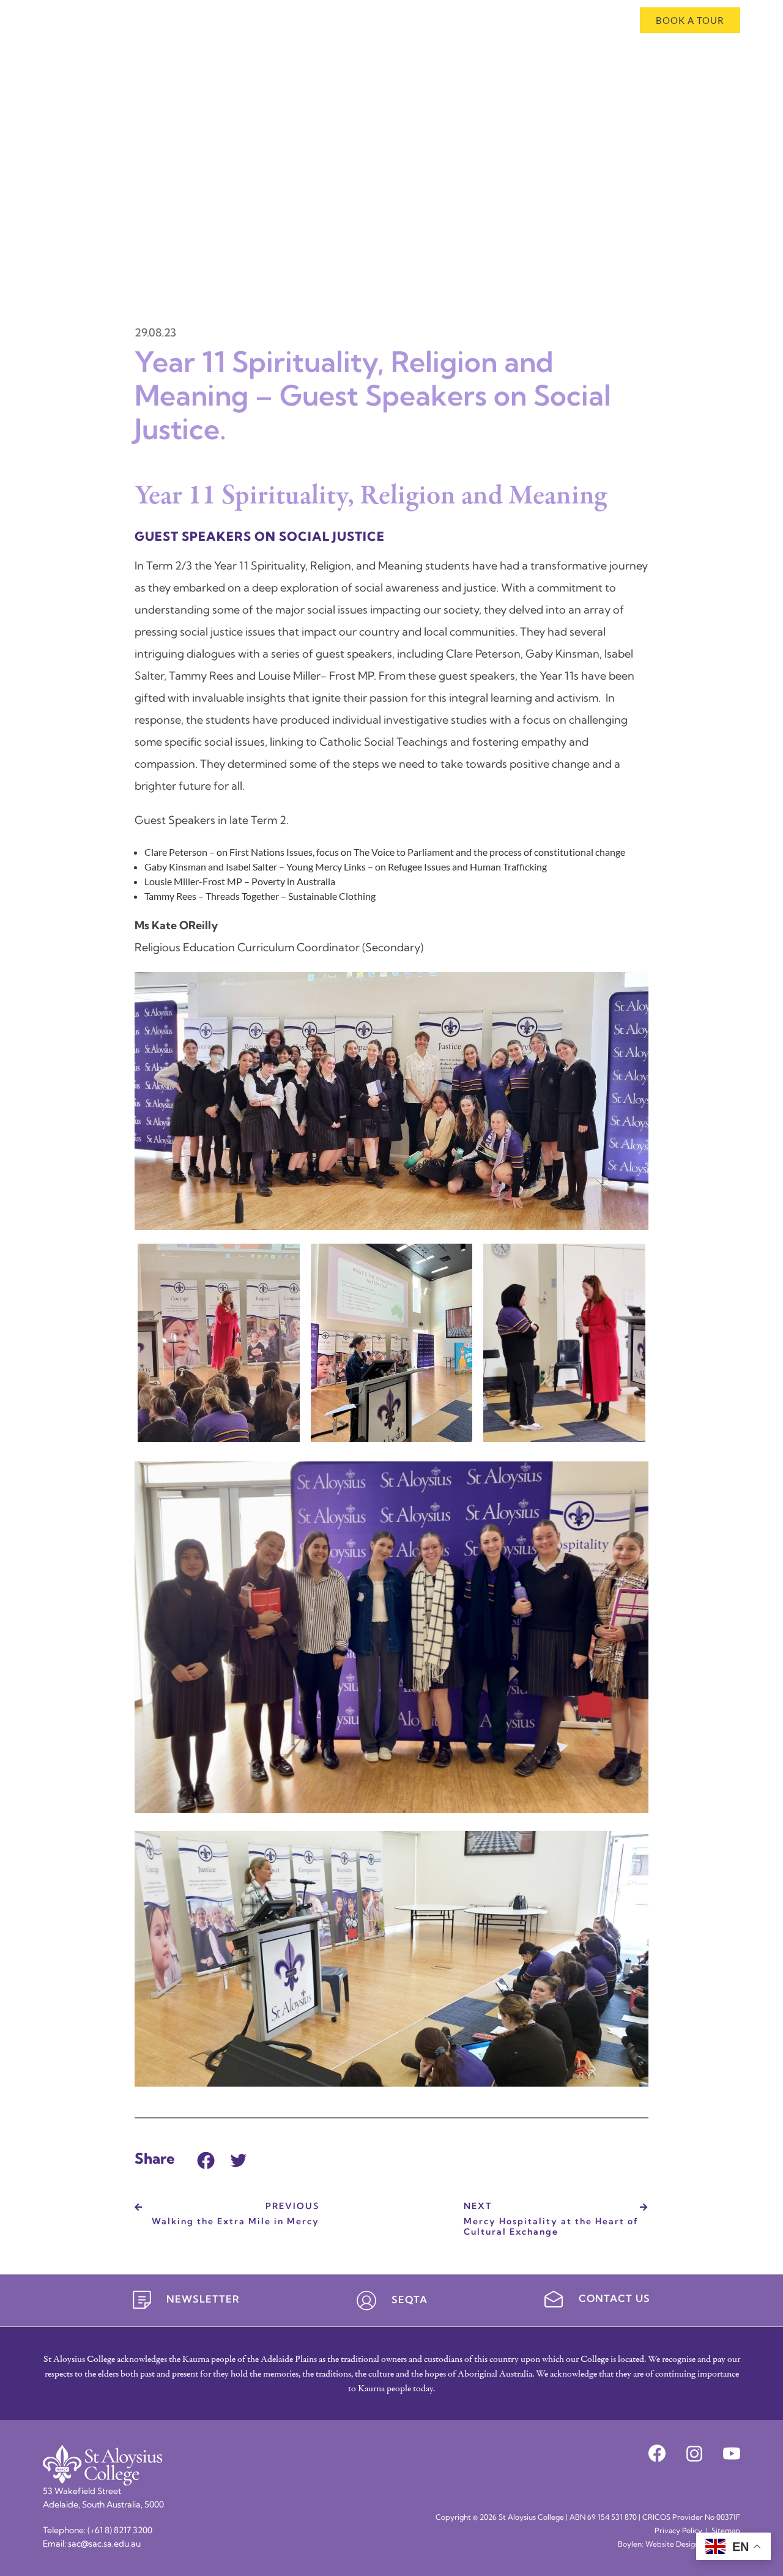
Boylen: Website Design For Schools (679, 2545)
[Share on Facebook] (206, 2158)
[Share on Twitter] (239, 2158)
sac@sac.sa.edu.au (104, 2544)
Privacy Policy (678, 2531)
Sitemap (726, 2531)
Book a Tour (690, 20)
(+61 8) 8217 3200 (120, 2531)
